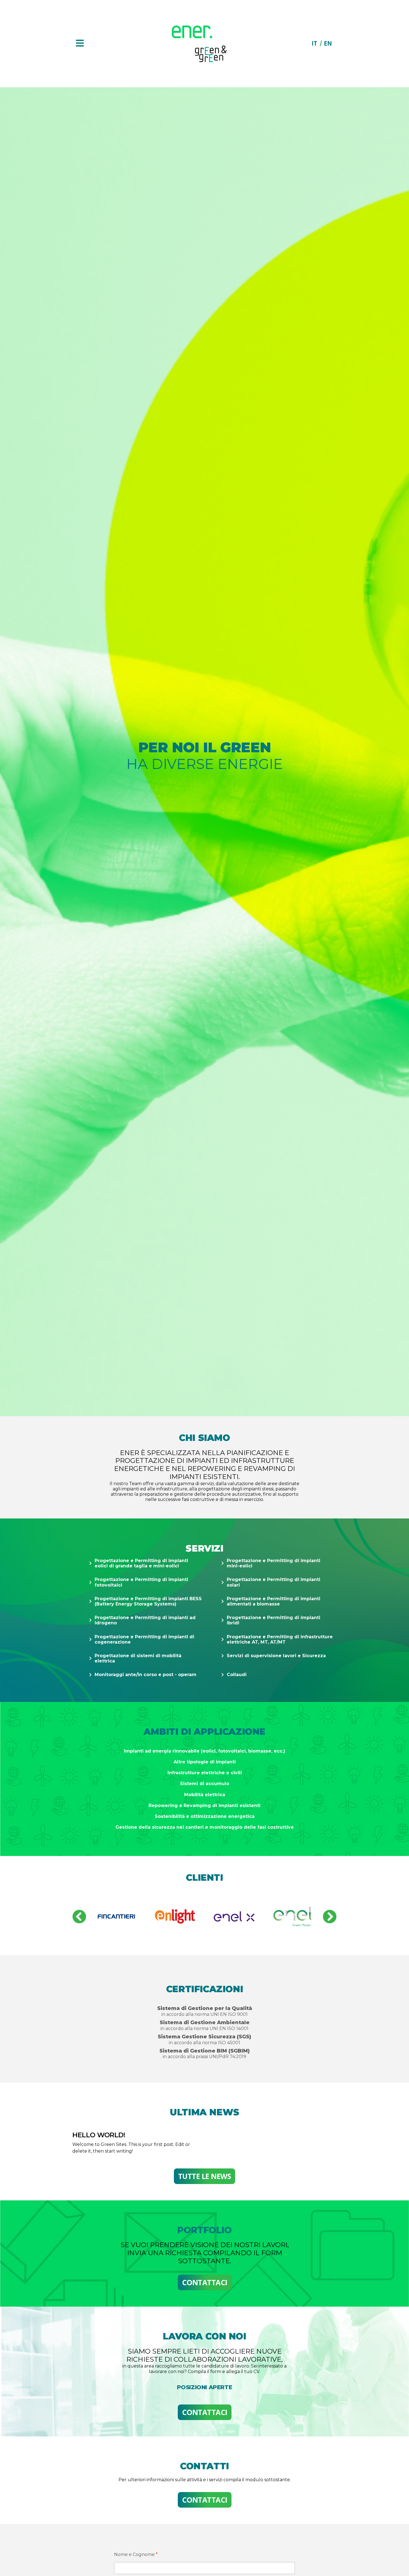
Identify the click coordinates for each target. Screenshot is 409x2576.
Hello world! (99, 2135)
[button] (79, 1917)
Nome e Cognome (136, 2554)
